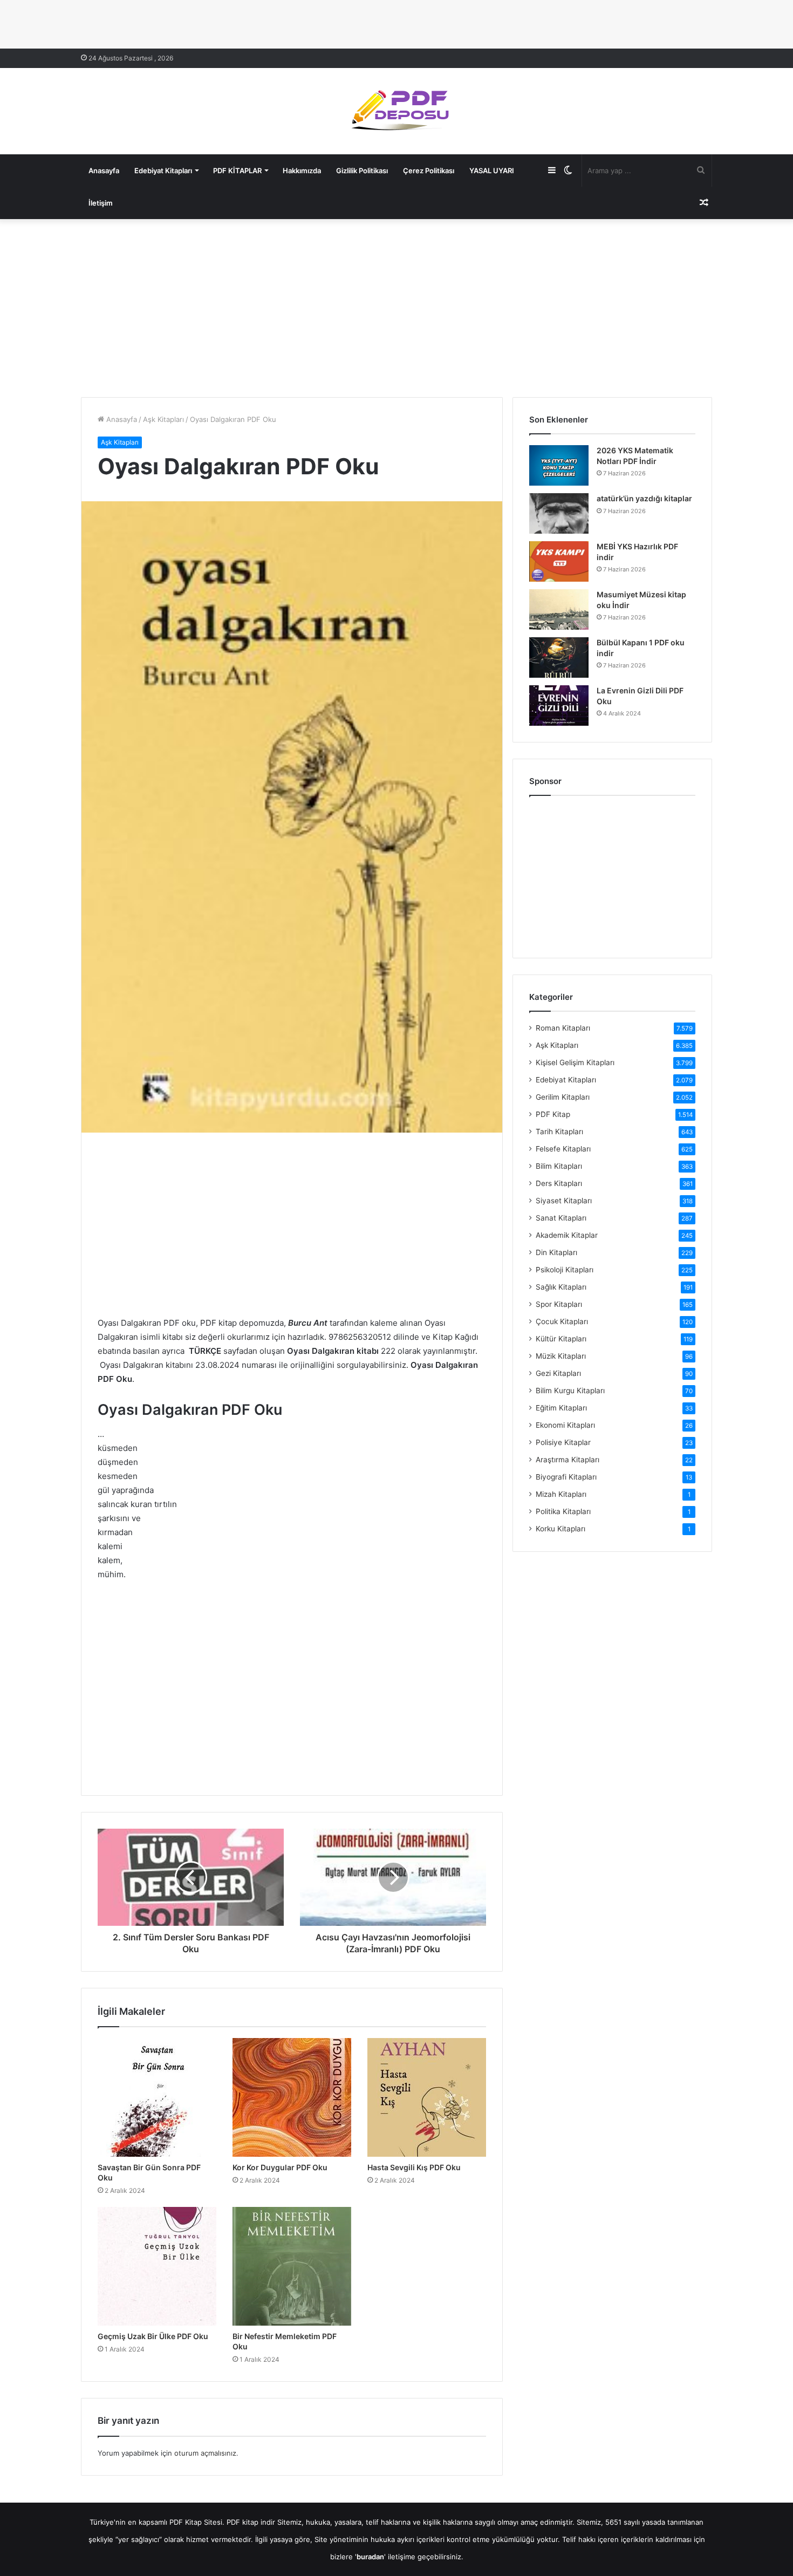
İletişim (101, 203)
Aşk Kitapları (163, 419)
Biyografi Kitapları (566, 1477)
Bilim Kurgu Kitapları (570, 1391)
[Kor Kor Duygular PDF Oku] (292, 2097)
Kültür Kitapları (561, 1339)
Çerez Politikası (429, 171)
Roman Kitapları (563, 1028)
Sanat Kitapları (561, 1218)
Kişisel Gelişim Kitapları (575, 1062)
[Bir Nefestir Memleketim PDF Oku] (292, 2266)
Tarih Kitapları (559, 1132)
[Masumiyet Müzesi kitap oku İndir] (559, 609)
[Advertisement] (396, 305)
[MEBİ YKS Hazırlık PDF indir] (559, 561)
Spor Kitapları (559, 1304)
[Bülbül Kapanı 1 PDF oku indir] (559, 657)
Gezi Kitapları (558, 1373)
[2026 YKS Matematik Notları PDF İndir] (559, 465)
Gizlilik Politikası (362, 171)
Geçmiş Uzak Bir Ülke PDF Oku (153, 2336)
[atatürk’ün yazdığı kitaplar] (559, 513)
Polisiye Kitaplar (563, 1442)
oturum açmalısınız (205, 2453)
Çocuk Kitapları (562, 1321)
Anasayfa (104, 171)
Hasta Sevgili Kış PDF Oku (414, 2167)
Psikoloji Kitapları (565, 1270)
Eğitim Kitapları (561, 1408)
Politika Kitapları (563, 1511)
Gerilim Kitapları (563, 1097)
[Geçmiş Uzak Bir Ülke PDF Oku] (157, 2266)
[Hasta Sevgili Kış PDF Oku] (427, 2097)
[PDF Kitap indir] (396, 111)
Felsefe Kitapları (563, 1149)
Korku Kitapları (560, 1529)
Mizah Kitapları (561, 1494)
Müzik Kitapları (561, 1356)
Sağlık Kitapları (561, 1287)
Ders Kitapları (559, 1183)
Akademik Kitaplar (567, 1235)
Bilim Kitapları (559, 1166)
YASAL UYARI (492, 171)
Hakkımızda (302, 171)
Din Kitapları (556, 1252)
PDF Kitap (553, 1114)
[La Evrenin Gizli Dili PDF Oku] (559, 706)
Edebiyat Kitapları (163, 171)
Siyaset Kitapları (564, 1201)
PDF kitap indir (251, 2522)
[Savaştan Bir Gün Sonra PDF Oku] (157, 2097)
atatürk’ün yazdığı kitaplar (644, 498)
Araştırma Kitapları (568, 1460)
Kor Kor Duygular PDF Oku (280, 2167)
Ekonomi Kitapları (565, 1425)
